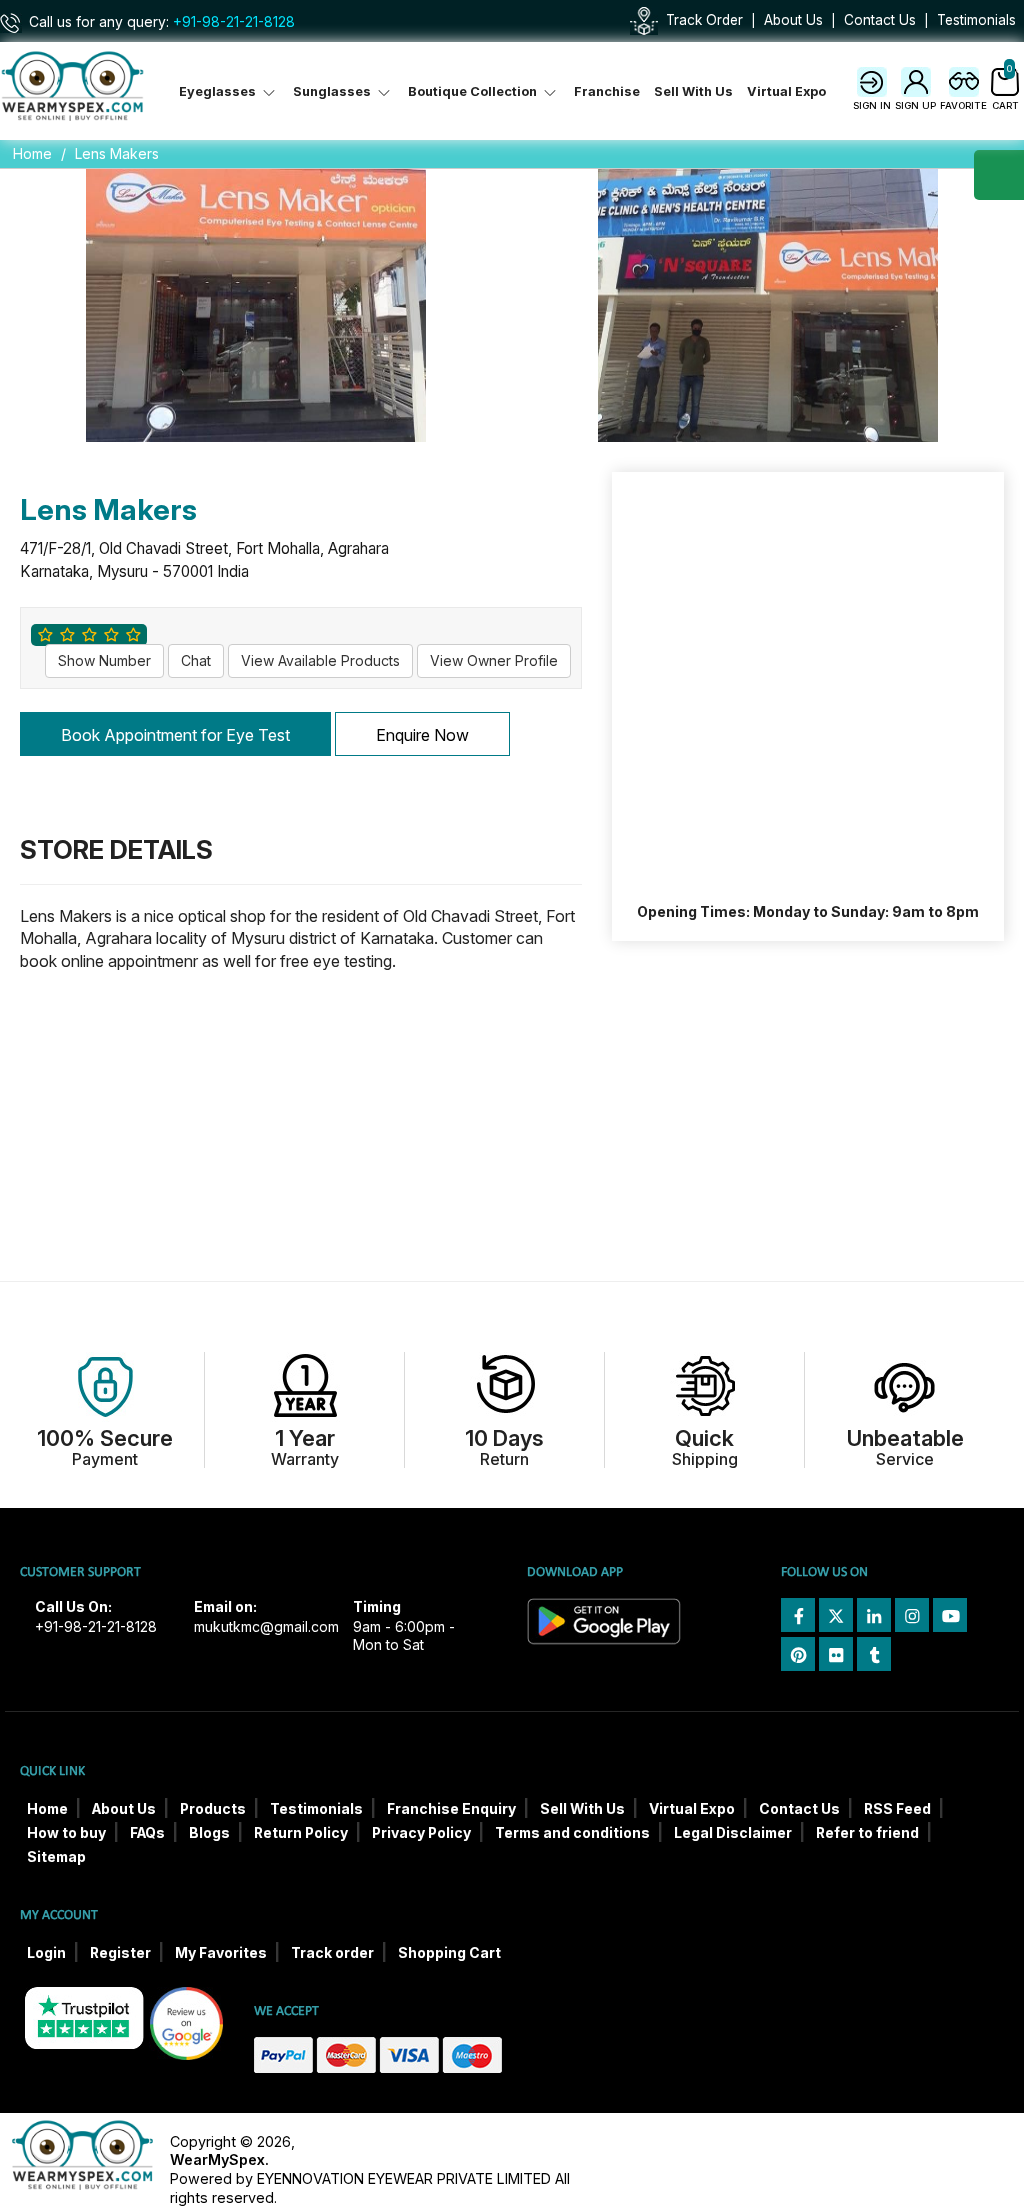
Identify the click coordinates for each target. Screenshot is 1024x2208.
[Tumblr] (874, 1654)
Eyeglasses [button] (219, 91)
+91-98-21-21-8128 (234, 22)
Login (46, 1953)
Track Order (704, 20)
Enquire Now (422, 735)
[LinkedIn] (874, 1615)
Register (120, 1953)
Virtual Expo (786, 91)
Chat (196, 660)
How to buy (66, 1833)
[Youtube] (950, 1615)
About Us (793, 20)
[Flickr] (836, 1654)
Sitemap (56, 1857)
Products (213, 1809)
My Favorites (221, 1953)
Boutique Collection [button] (474, 91)
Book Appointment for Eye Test (175, 735)
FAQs (147, 1833)
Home (32, 153)
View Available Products (320, 660)
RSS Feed (897, 1809)
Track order (332, 1953)
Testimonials (976, 20)
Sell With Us (693, 91)
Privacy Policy (421, 1833)
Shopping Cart (449, 1953)
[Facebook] (798, 1615)
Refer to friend (867, 1833)
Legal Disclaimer (733, 1833)
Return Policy (301, 1833)
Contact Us (880, 20)
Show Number (104, 660)
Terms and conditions (572, 1833)
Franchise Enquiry (451, 1809)
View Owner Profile (494, 660)
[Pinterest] (798, 1654)
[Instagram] (912, 1615)
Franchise (607, 91)
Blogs (209, 1833)
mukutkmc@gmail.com (266, 1627)
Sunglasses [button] (333, 91)
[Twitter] (836, 1615)
